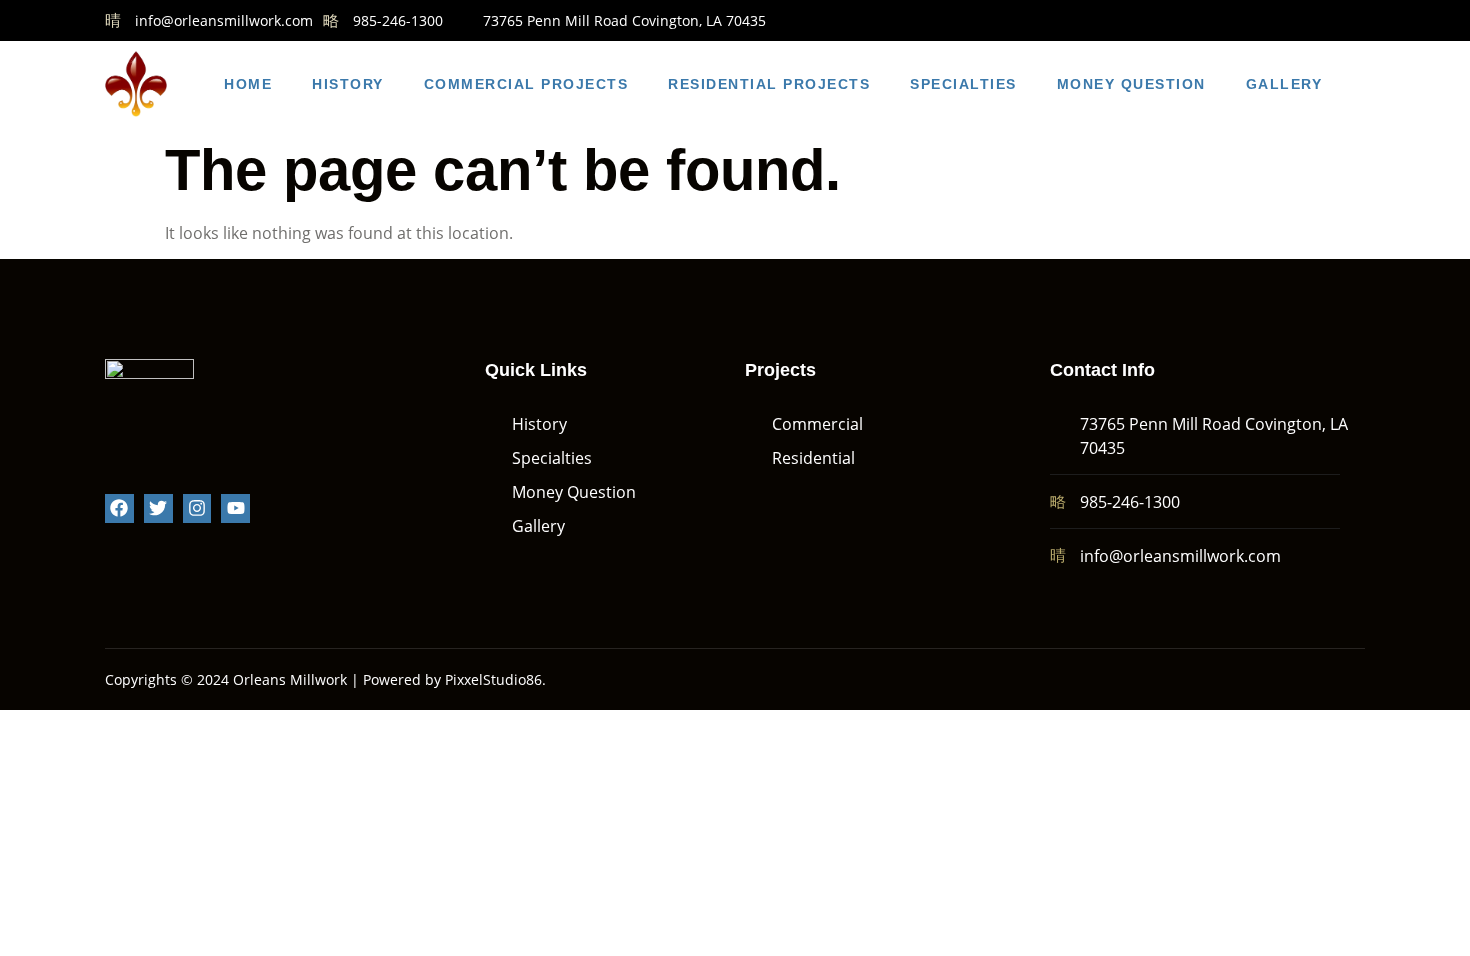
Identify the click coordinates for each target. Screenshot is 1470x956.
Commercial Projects (526, 84)
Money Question (1131, 84)
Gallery (1284, 84)
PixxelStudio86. (495, 679)
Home (248, 84)
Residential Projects (769, 84)
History (348, 84)
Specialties (963, 84)
